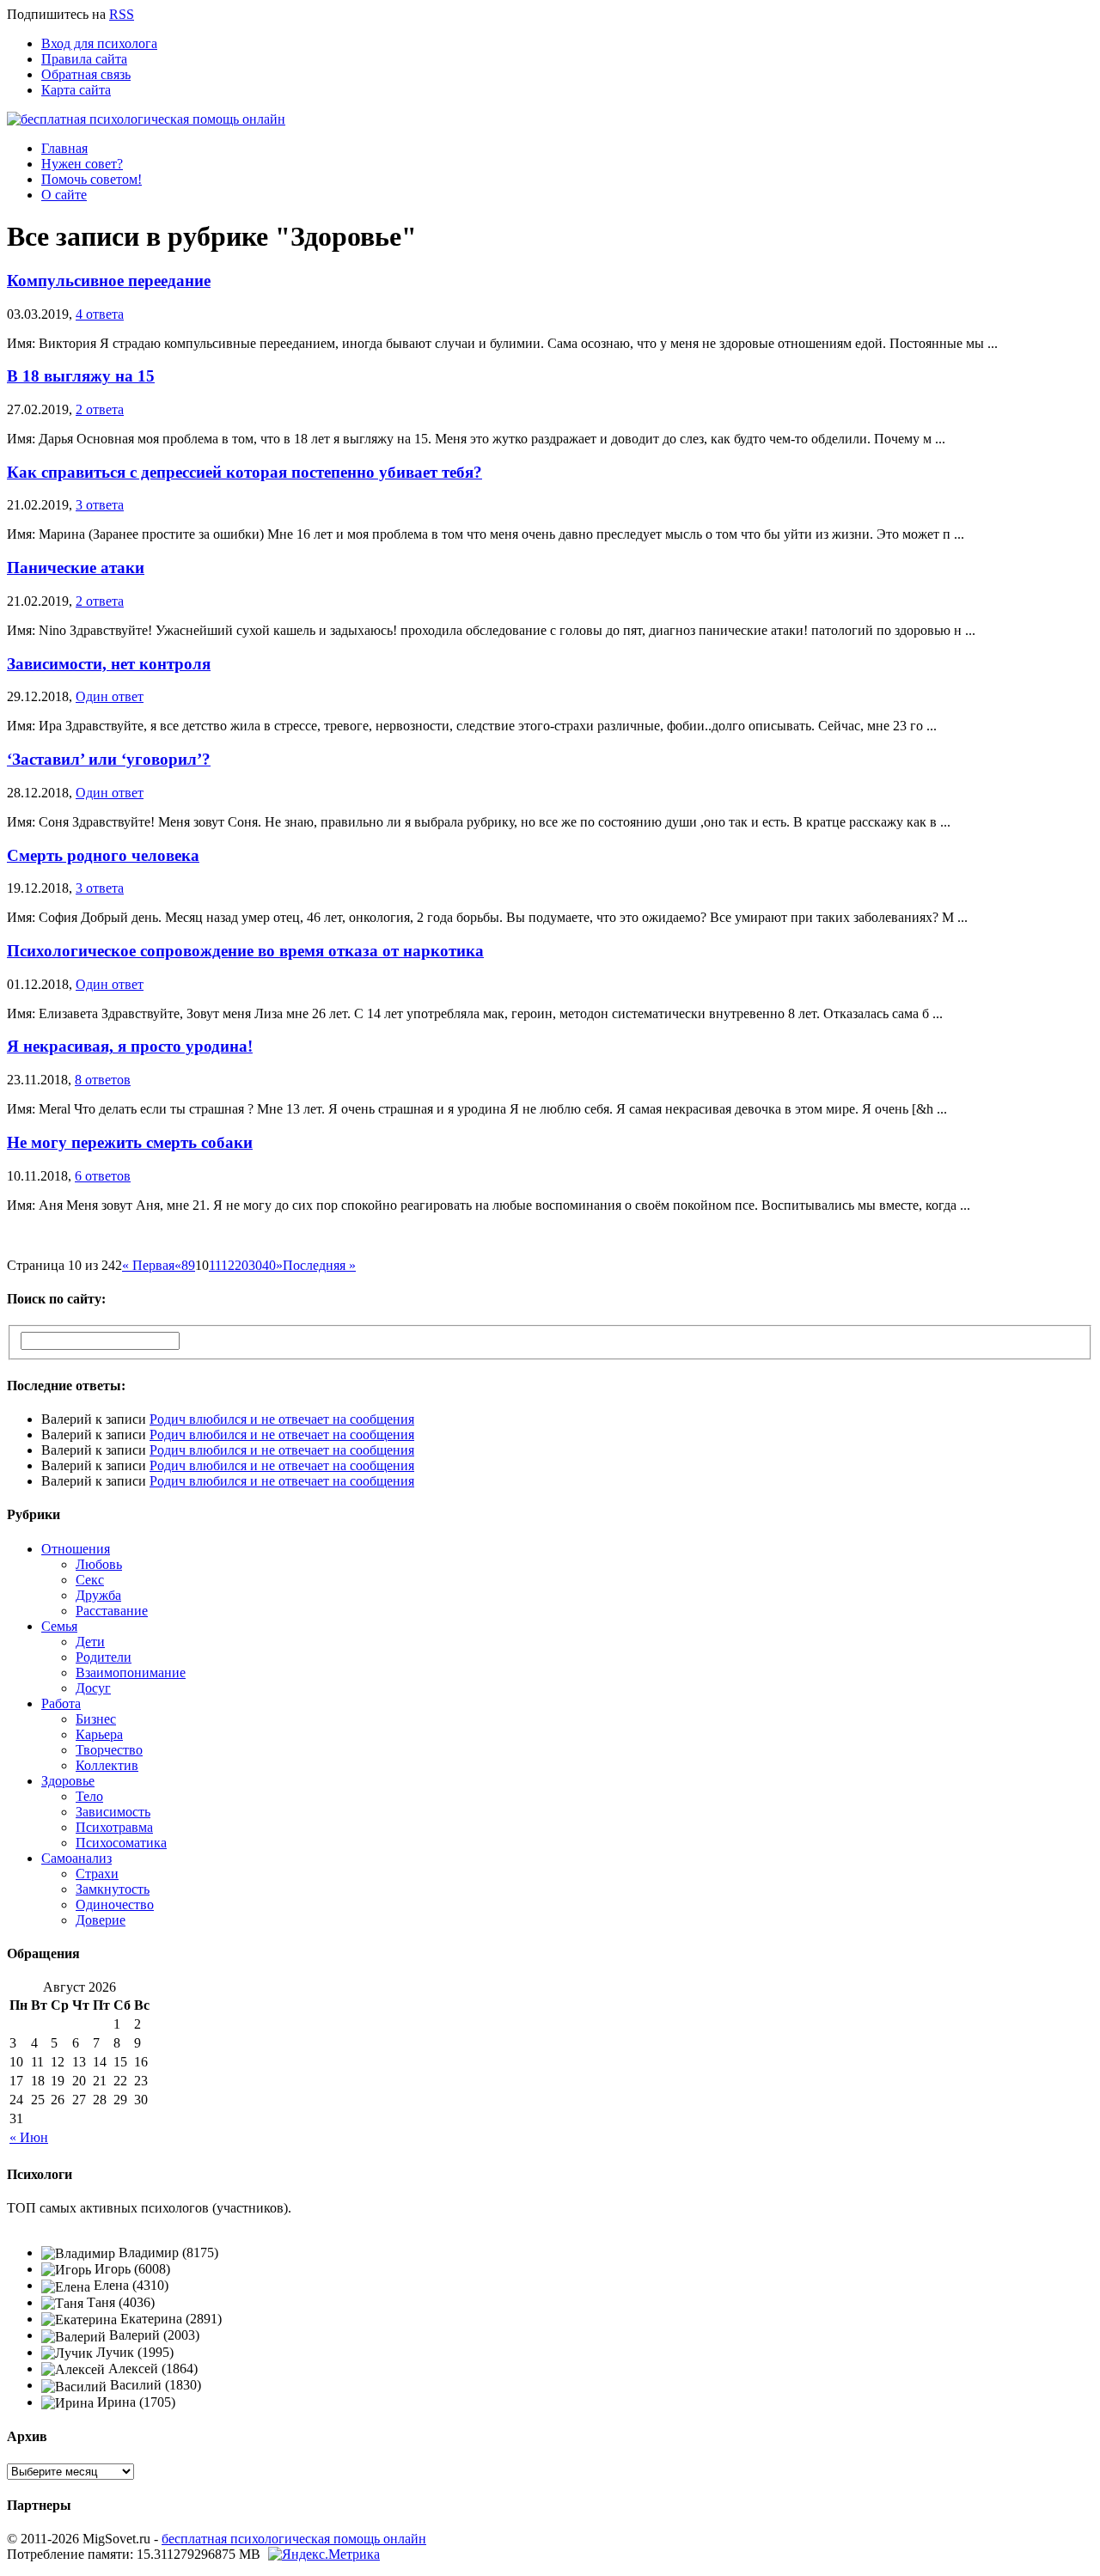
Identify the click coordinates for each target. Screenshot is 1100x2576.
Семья (59, 1626)
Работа (61, 1703)
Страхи (97, 1874)
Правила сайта (84, 59)
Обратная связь (86, 74)
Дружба (98, 1595)
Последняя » (319, 1265)
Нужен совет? (82, 164)
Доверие (101, 1920)
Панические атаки (76, 568)
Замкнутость (113, 1889)
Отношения (76, 1549)
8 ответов (103, 1080)
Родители (104, 1657)
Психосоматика (121, 1843)
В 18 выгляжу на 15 (81, 376)
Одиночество (115, 1905)
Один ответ (110, 696)
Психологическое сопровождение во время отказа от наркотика (245, 951)
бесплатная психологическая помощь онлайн (294, 2539)
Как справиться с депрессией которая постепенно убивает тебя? (244, 472)
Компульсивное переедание (109, 281)
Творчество (109, 1750)
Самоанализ (76, 1858)
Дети (90, 1642)
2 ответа (100, 409)
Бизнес (96, 1719)
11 (215, 1265)
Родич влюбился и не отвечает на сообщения (282, 1419)
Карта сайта (76, 90)
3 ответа (100, 505)
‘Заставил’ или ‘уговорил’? (109, 759)
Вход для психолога (99, 43)
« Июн (29, 2137)
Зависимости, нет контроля (109, 664)
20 (241, 1265)
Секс (90, 1580)
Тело (89, 1796)
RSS (122, 14)
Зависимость (113, 1812)
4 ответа (100, 314)
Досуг (93, 1688)
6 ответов (103, 1176)
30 (255, 1265)
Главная (64, 148)
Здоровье (68, 1781)
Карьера (99, 1734)
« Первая (148, 1265)
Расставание (112, 1611)
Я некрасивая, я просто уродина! (130, 1046)
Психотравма (114, 1827)
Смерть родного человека (103, 855)
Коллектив (107, 1765)
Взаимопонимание (131, 1673)
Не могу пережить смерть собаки (130, 1142)
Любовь (99, 1564)
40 (269, 1265)
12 (228, 1265)
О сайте (64, 195)
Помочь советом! (92, 179)
